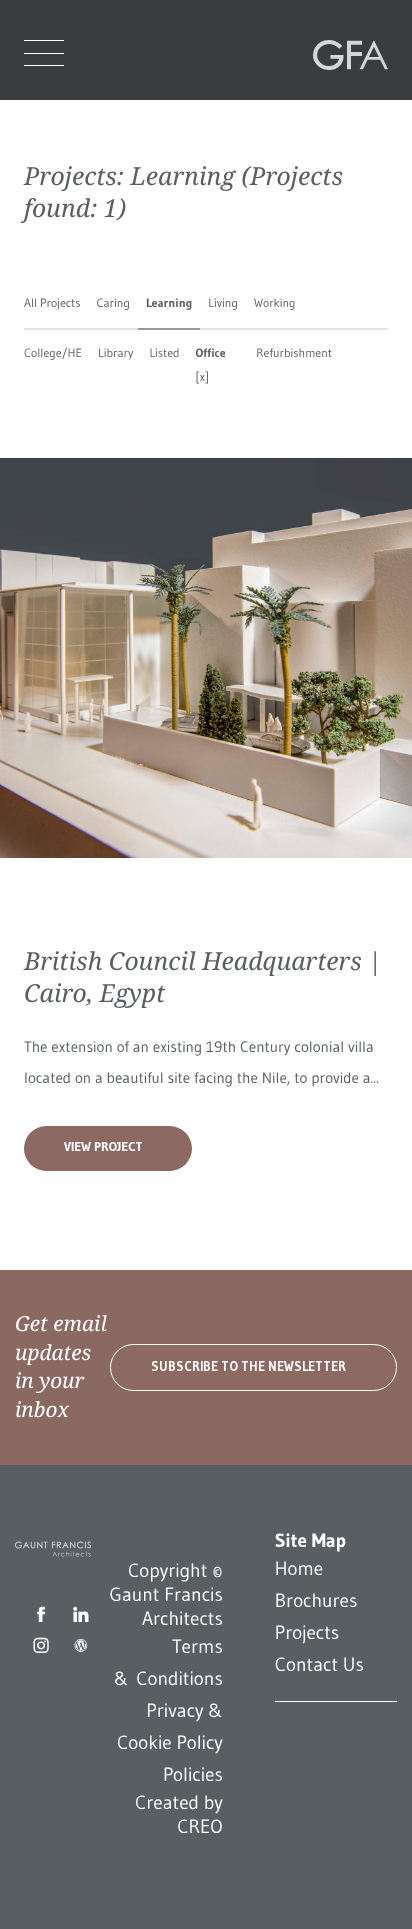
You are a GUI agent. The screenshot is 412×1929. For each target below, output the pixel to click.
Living (223, 303)
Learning (169, 303)
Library (115, 353)
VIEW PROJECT (103, 1147)
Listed (164, 353)
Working (275, 303)
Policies (193, 1775)
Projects (307, 1633)
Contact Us (319, 1665)
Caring (113, 303)
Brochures (316, 1601)
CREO (200, 1827)
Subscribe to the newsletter (248, 1366)
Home (299, 1569)
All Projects (52, 303)
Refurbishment (294, 353)
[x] (202, 377)
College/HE (53, 353)
